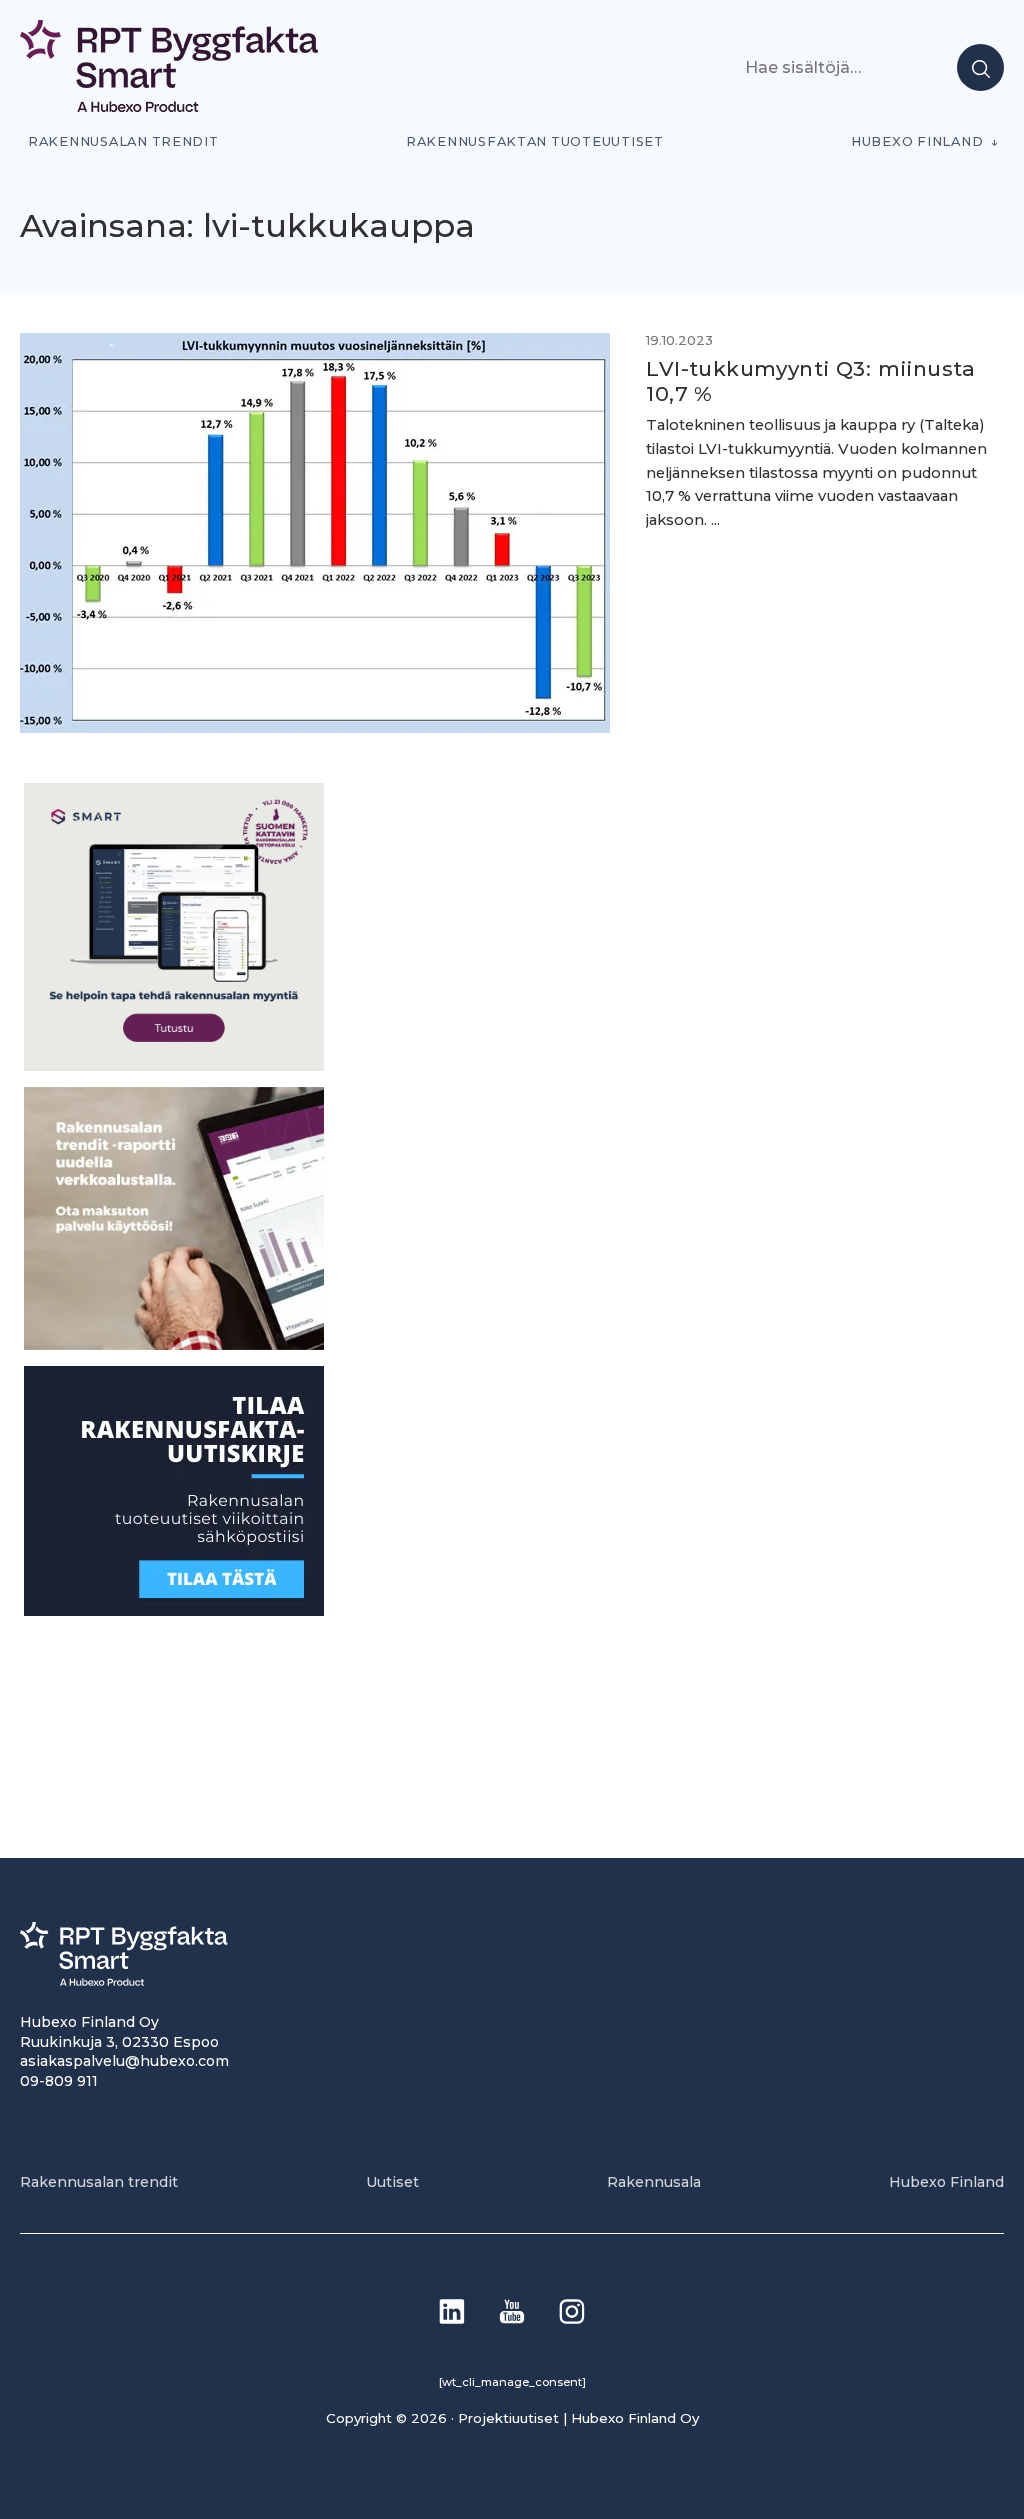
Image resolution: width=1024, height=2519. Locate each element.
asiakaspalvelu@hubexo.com (124, 2061)
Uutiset (392, 2182)
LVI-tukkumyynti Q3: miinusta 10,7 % (810, 381)
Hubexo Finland (917, 141)
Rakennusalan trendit (123, 141)
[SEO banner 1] (174, 1065)
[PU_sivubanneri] (174, 1344)
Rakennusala (654, 2182)
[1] (174, 1610)
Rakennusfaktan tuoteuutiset (535, 141)
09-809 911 (59, 2081)
